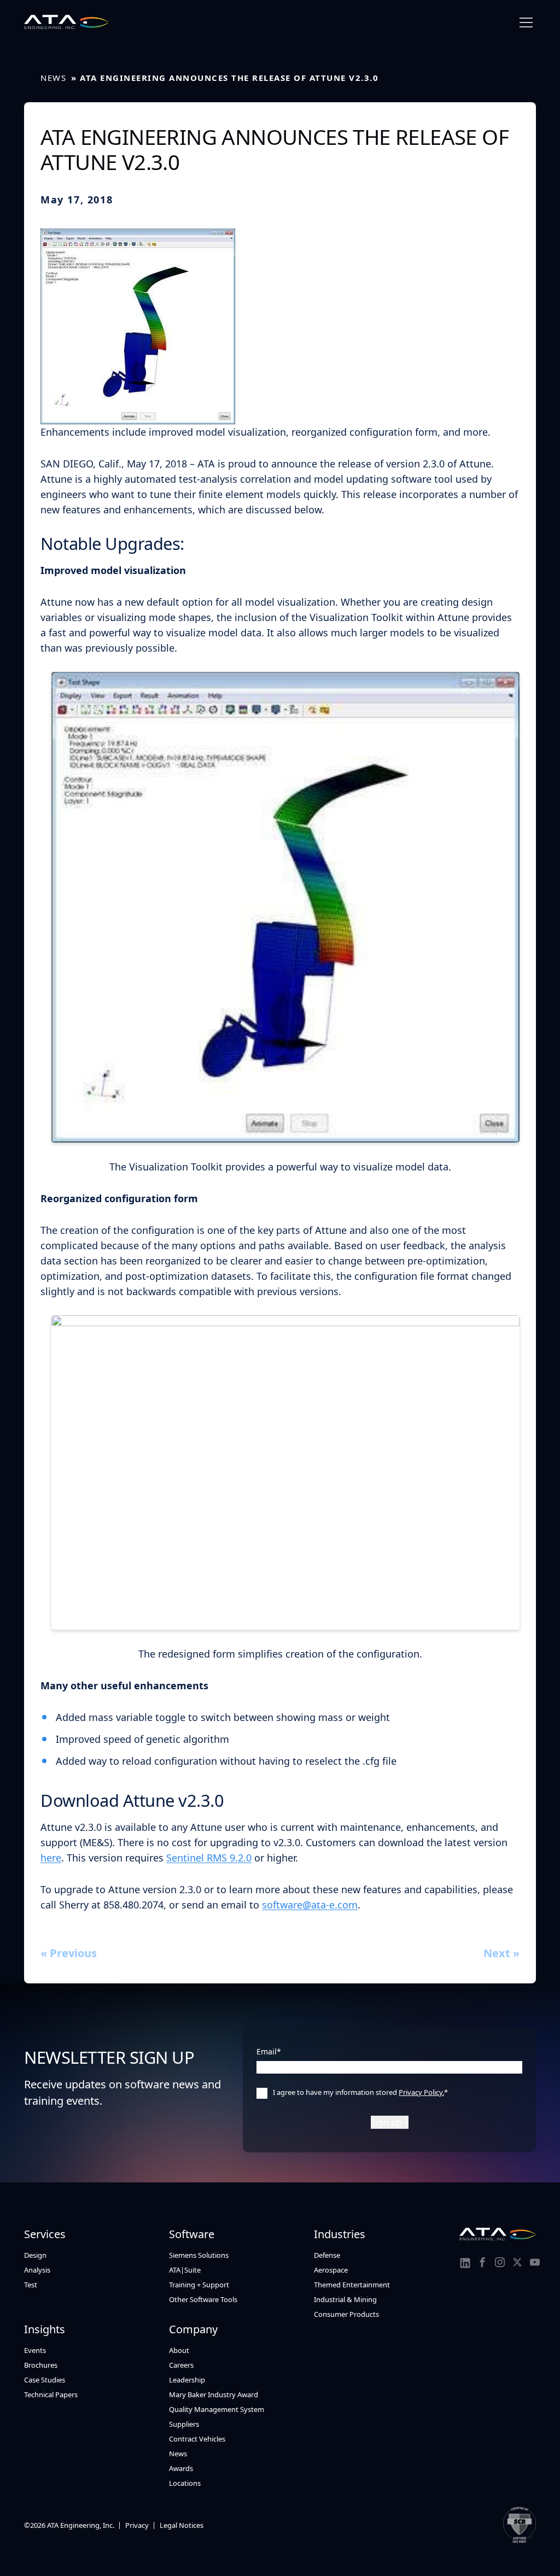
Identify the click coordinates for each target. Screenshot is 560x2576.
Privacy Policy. (421, 2092)
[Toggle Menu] (526, 23)
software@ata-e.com (310, 1905)
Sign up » (390, 2122)
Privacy (137, 2525)
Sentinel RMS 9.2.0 (209, 1858)
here (51, 1858)
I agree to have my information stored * (360, 2092)
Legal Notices (182, 2525)
